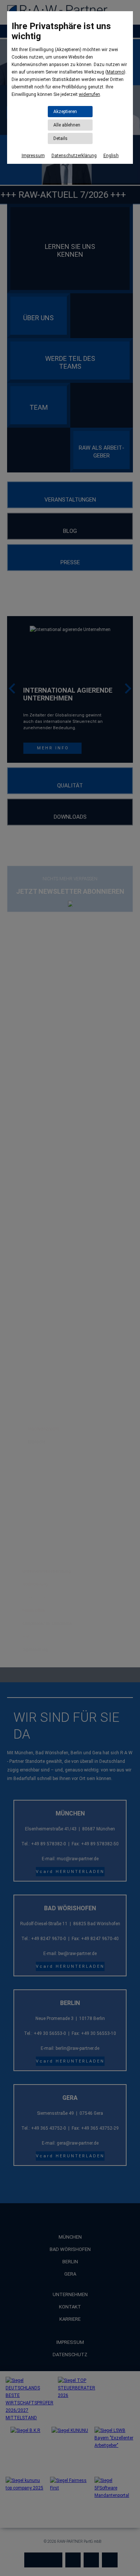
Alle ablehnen (67, 125)
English (111, 156)
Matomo (115, 72)
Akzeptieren (65, 112)
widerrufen (89, 94)
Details (60, 138)
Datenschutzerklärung (74, 156)
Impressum (33, 156)
